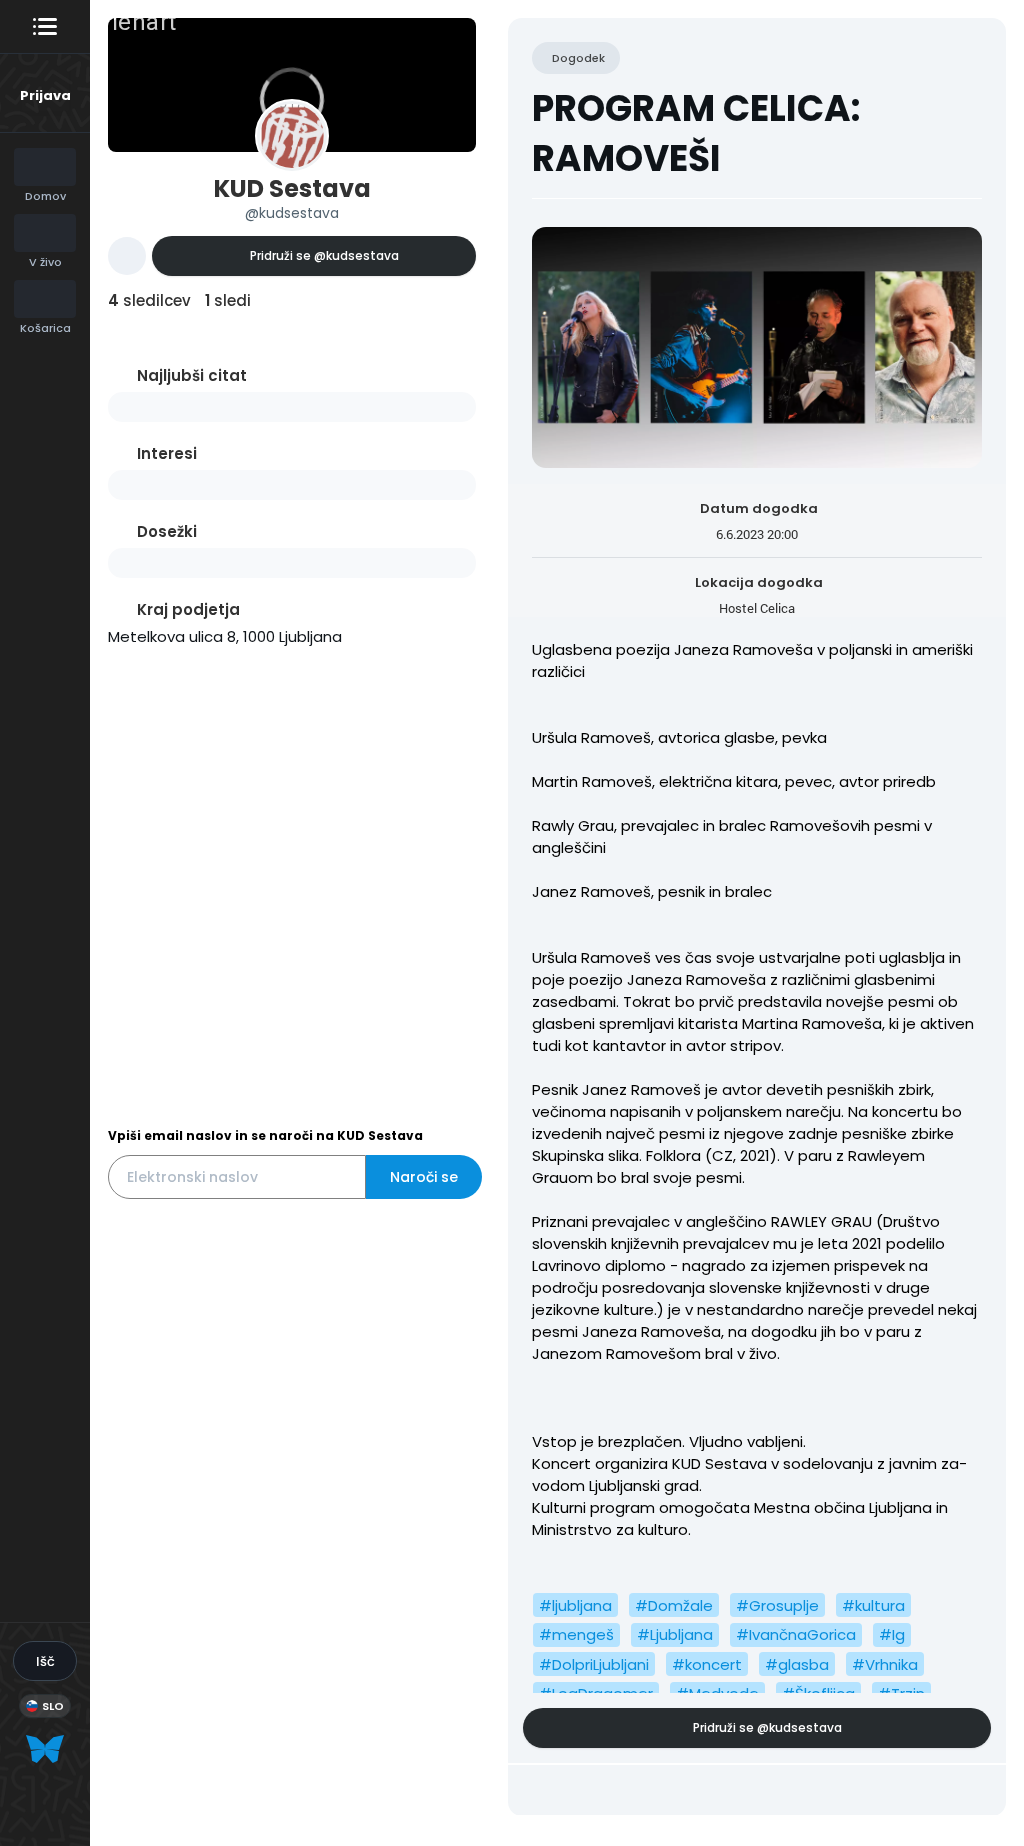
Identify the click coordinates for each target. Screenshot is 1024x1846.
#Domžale (674, 1605)
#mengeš (576, 1634)
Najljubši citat (192, 375)
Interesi (167, 453)
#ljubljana (575, 1605)
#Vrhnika (885, 1664)
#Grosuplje (777, 1605)
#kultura (873, 1605)
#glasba (797, 1664)
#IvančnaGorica (796, 1634)
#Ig (892, 1634)
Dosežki (167, 531)
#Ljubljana (675, 1634)
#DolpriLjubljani (594, 1664)
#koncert (707, 1664)
